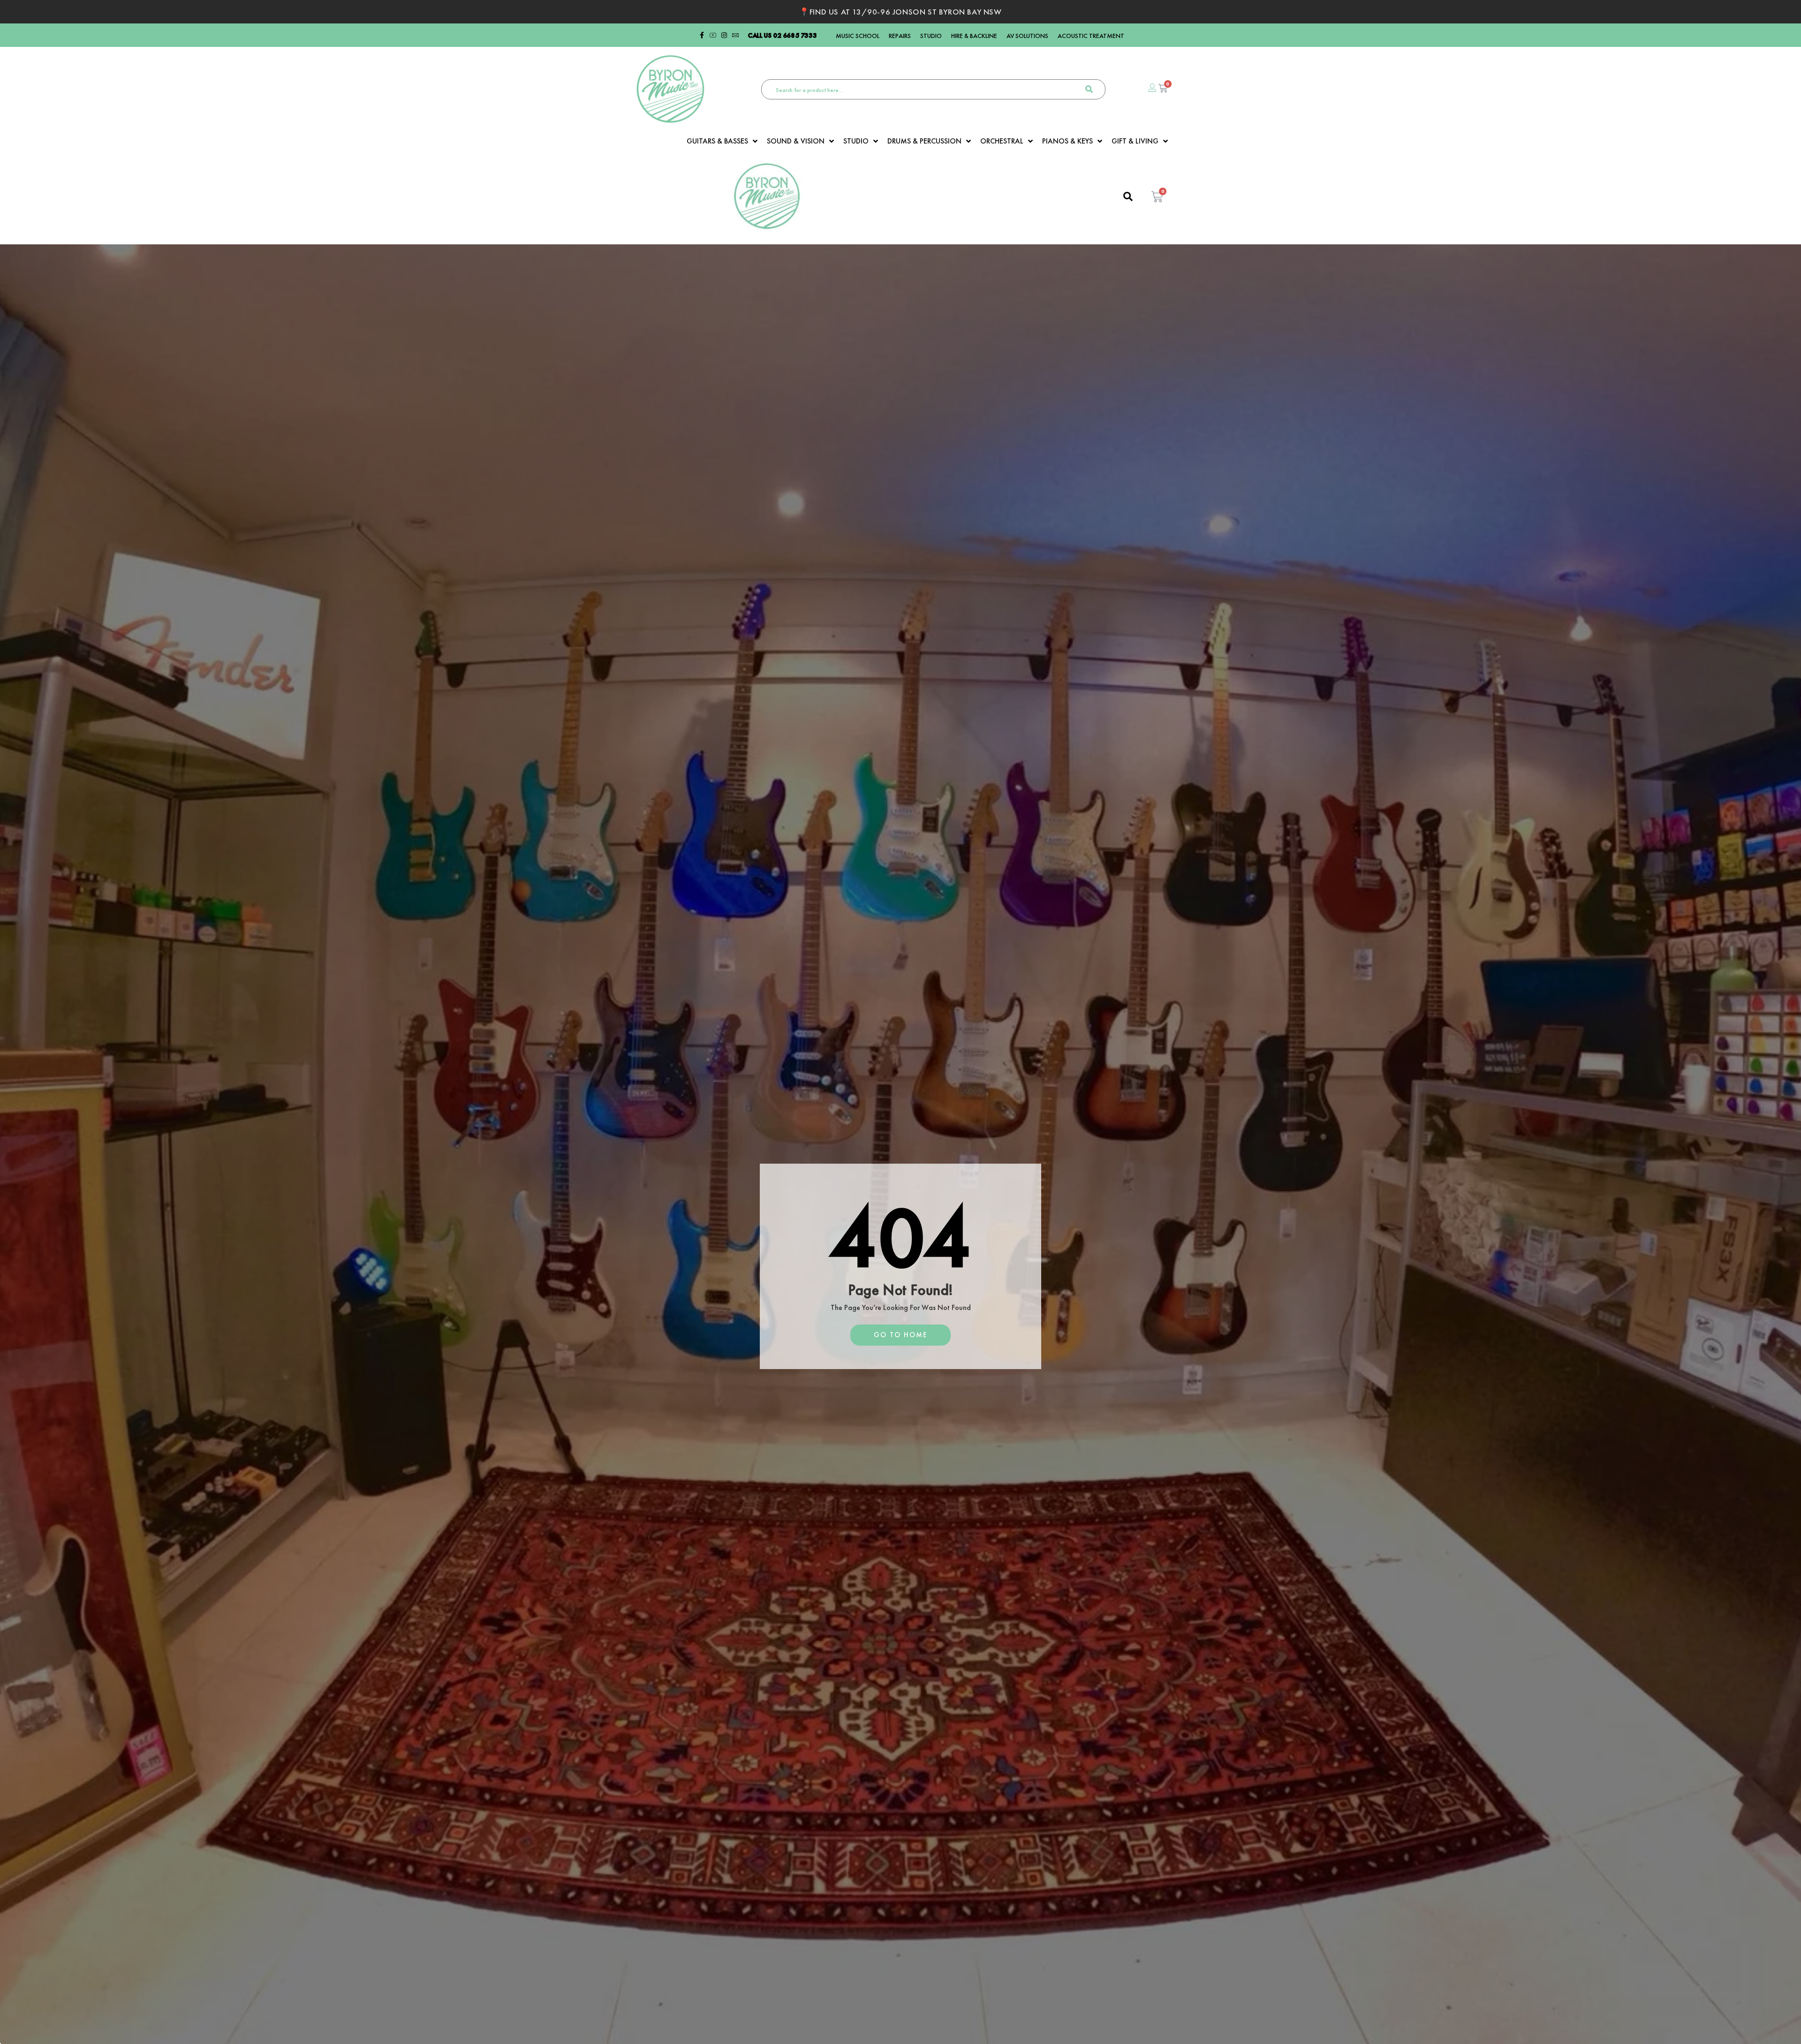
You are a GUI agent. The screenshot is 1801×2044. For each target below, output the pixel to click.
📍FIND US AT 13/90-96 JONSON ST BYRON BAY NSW (900, 12)
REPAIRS (900, 36)
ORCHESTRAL (1002, 141)
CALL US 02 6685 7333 (782, 35)
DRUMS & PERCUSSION (924, 141)
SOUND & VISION (796, 141)
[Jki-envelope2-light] (735, 35)
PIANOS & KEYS (1067, 141)
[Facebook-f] (702, 35)
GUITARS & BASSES (717, 141)
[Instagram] (724, 35)
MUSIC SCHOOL (858, 36)
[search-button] (1089, 89)
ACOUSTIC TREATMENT (1091, 36)
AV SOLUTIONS (1027, 36)
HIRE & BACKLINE (974, 36)
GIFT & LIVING (1135, 141)
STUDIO (931, 36)
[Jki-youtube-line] (713, 35)
